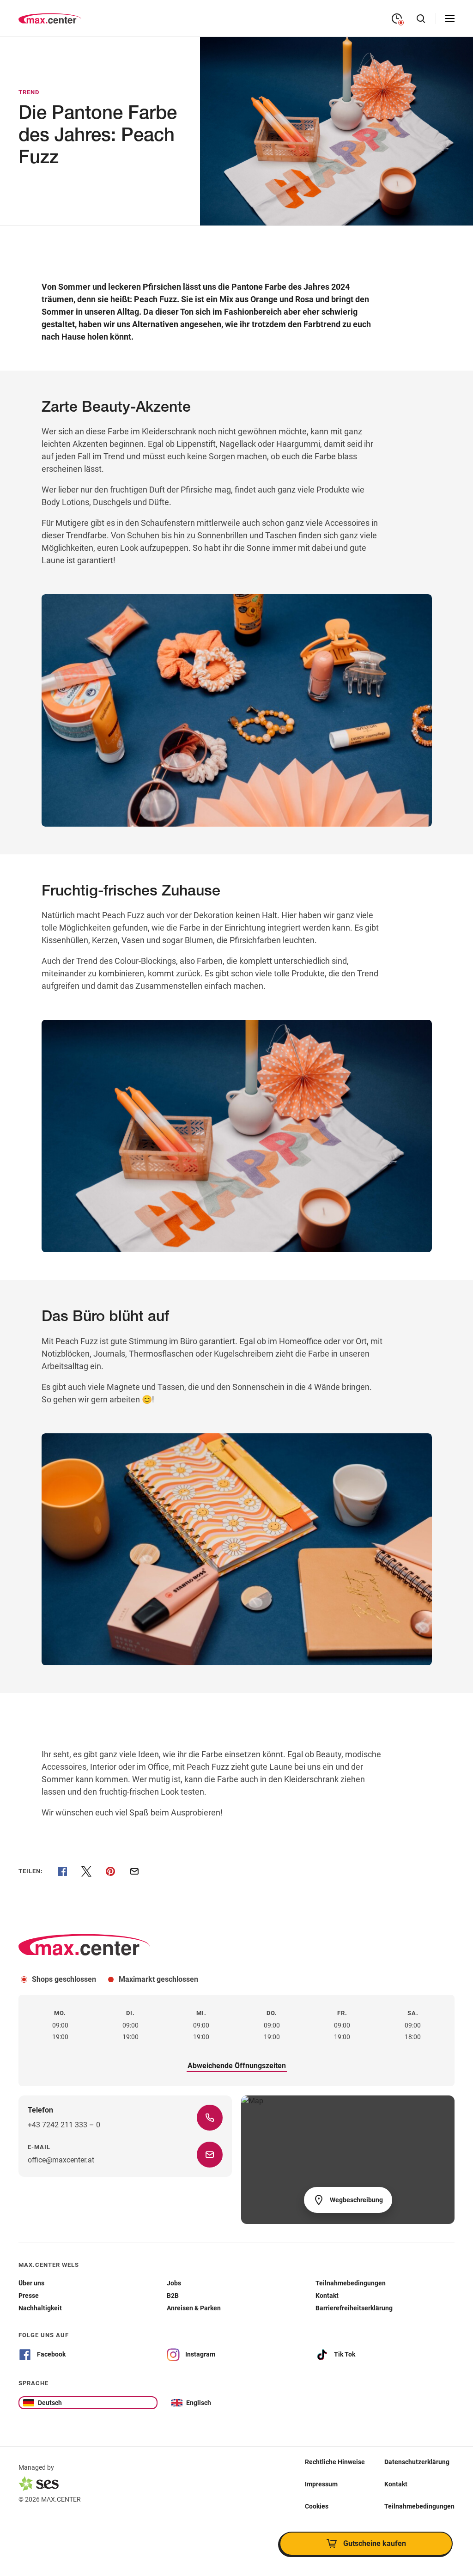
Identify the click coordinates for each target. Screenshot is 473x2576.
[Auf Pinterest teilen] (110, 1871)
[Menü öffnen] (450, 18)
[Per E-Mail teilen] (134, 1871)
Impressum (321, 2484)
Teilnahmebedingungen (419, 2506)
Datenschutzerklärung (417, 2461)
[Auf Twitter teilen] (86, 1871)
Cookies (317, 2506)
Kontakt (396, 2484)
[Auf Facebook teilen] (62, 1871)
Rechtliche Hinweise (335, 2461)
